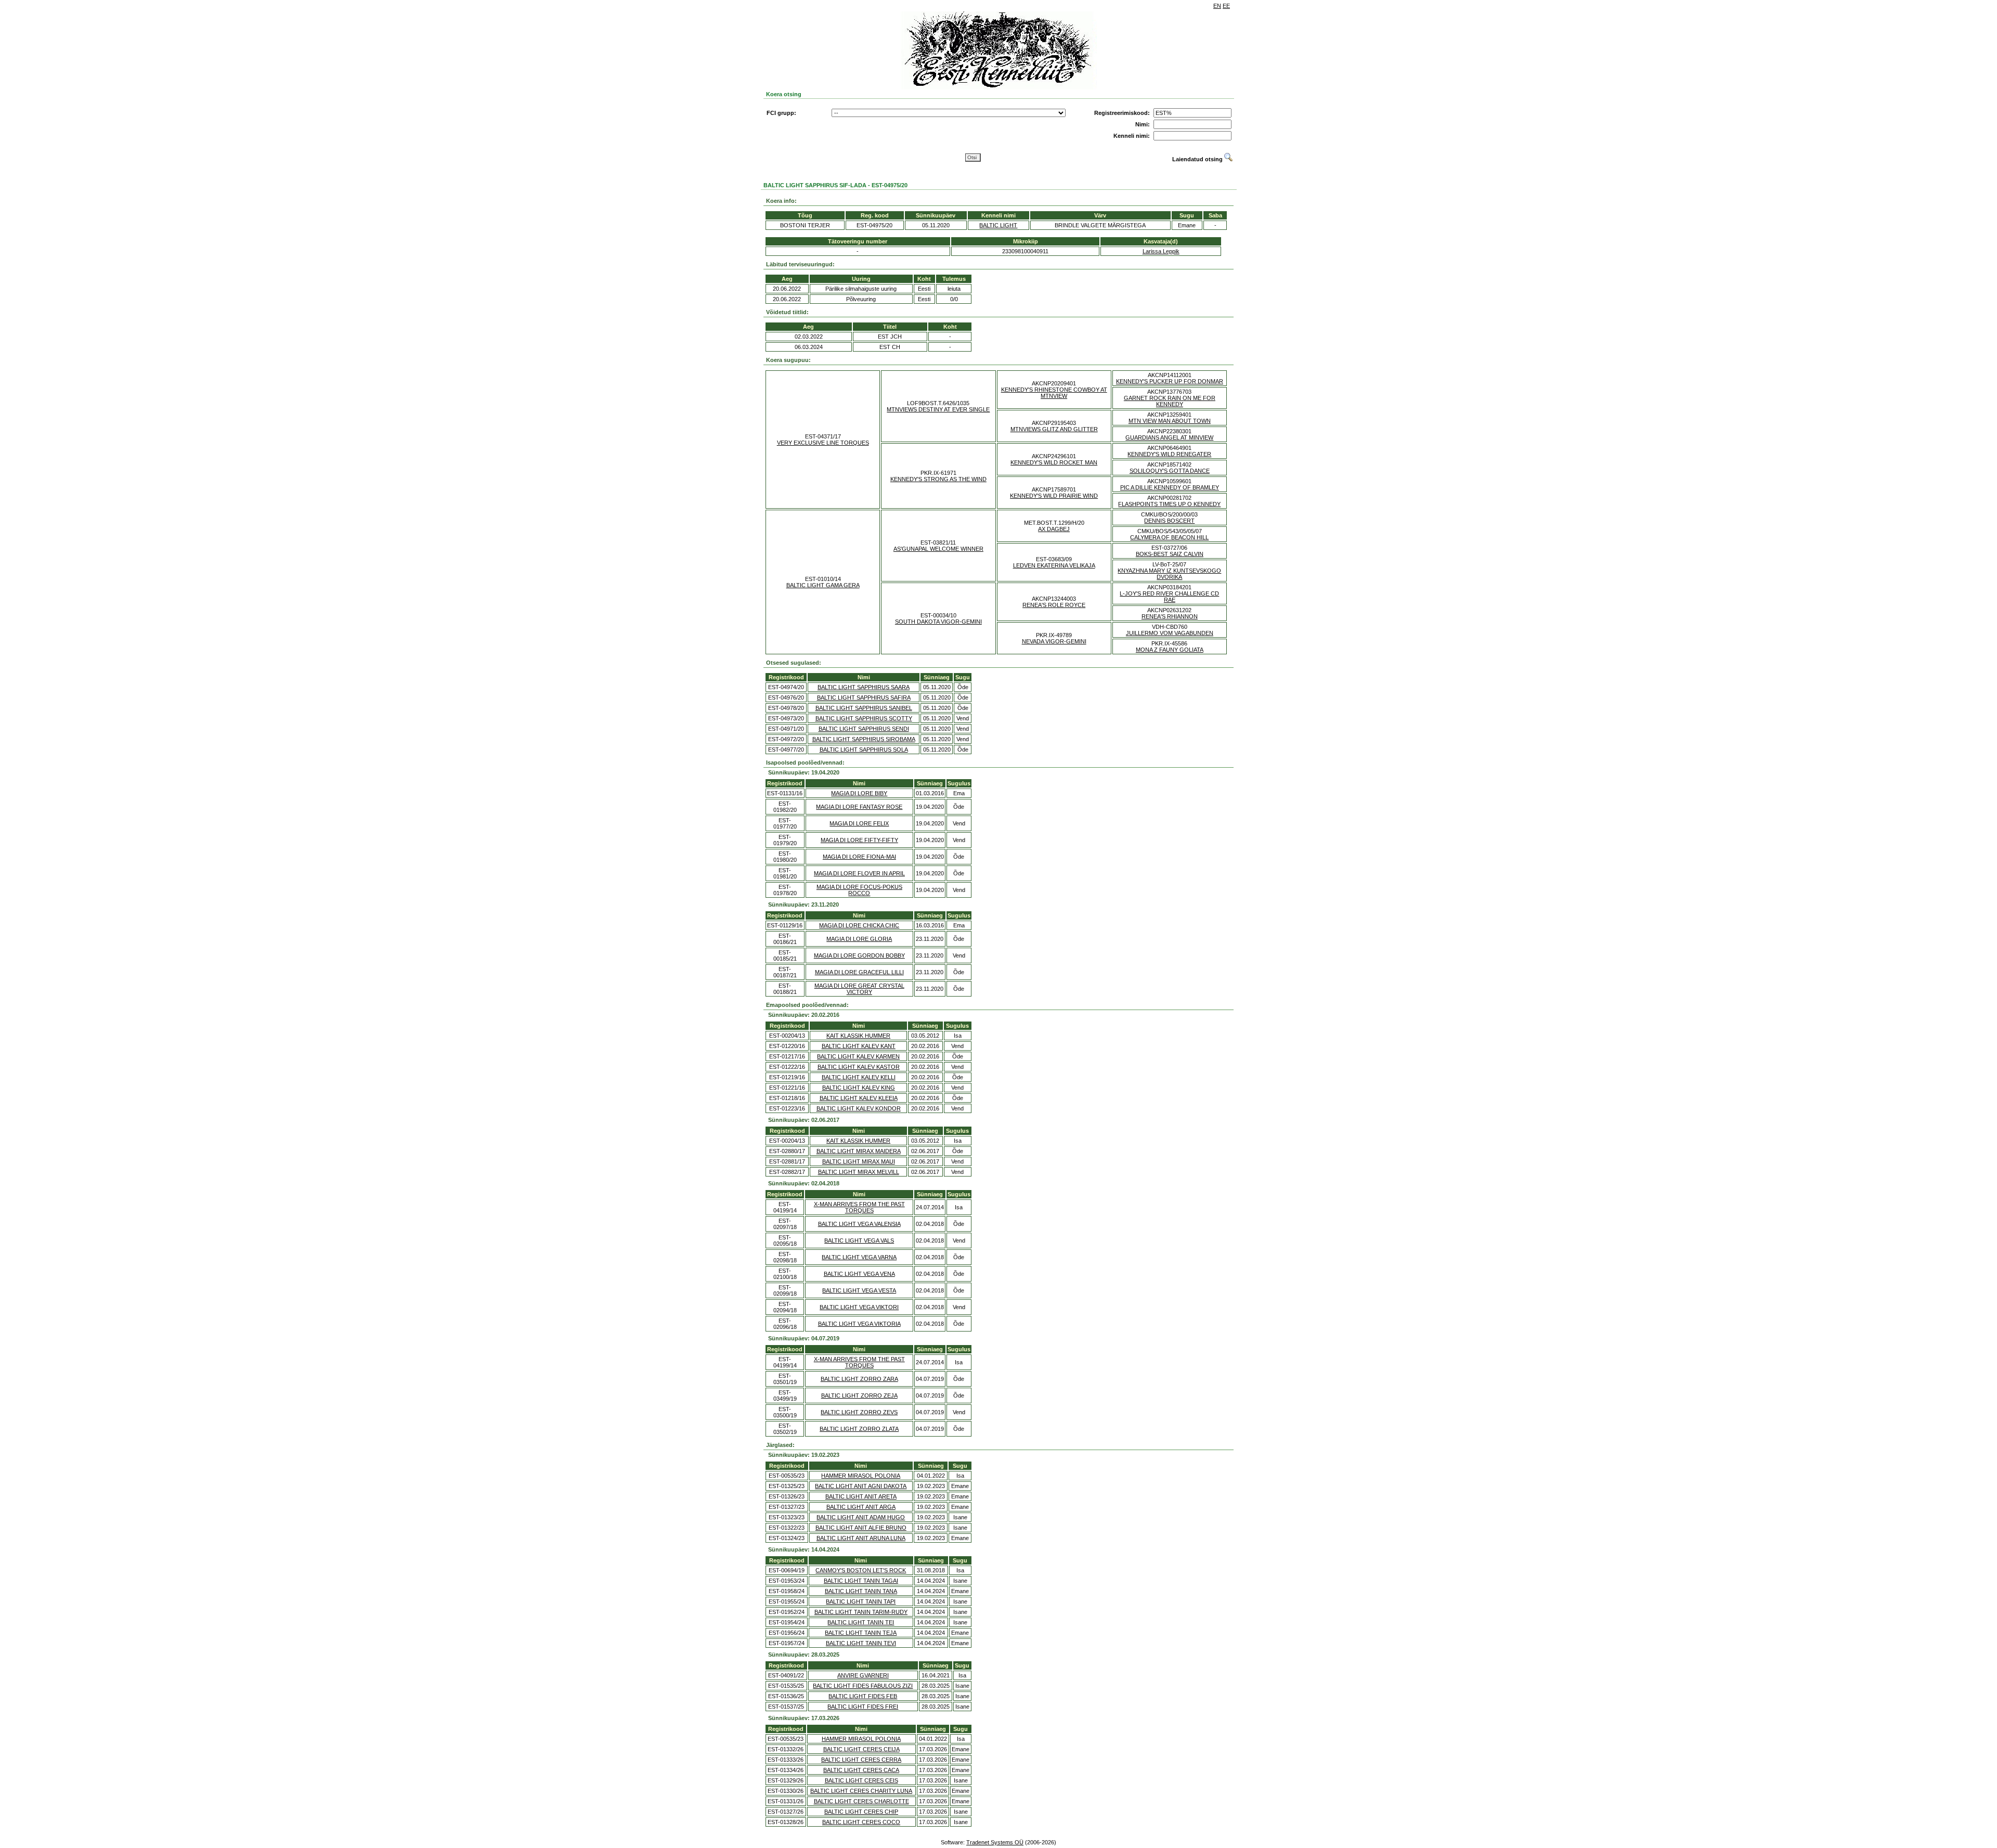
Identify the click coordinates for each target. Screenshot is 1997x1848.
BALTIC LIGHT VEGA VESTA (859, 1290)
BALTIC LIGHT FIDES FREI (863, 1707)
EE (1226, 6)
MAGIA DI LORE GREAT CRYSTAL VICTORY (859, 989)
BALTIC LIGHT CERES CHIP (861, 1812)
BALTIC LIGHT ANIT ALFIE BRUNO (861, 1528)
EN (1217, 6)
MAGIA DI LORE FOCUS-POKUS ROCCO (859, 890)
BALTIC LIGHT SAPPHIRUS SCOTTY (864, 718)
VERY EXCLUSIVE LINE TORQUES (823, 443)
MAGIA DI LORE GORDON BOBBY (859, 955)
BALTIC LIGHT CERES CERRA (861, 1760)
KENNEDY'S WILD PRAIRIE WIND (1054, 496)
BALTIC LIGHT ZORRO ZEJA (859, 1395)
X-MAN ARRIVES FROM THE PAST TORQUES (859, 1207)
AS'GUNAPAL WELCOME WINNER (938, 549)
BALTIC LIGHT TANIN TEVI (861, 1643)
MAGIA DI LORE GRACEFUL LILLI (859, 972)
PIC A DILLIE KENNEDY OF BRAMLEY (1170, 487)
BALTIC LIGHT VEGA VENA (859, 1274)
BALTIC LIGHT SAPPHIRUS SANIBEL (864, 708)
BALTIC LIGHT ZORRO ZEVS (859, 1412)
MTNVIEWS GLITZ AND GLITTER (1054, 429)
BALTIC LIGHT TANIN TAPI (861, 1601)
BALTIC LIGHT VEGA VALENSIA (859, 1224)
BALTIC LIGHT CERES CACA (861, 1770)
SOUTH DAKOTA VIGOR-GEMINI (938, 622)
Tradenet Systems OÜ (995, 1842)
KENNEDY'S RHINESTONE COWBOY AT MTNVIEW (1054, 393)
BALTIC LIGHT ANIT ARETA (861, 1496)
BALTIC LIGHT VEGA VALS (859, 1240)
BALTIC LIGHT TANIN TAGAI (861, 1581)
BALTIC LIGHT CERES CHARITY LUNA (861, 1791)
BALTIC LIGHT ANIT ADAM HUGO (861, 1517)
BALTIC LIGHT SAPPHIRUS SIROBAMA (864, 739)
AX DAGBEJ (1054, 529)
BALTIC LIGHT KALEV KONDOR (859, 1108)
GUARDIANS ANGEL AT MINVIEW (1169, 437)
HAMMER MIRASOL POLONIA (861, 1476)
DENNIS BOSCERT (1169, 521)
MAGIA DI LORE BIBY (859, 793)
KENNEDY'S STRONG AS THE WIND (938, 479)
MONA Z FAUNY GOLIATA (1170, 650)
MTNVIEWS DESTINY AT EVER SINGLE (938, 409)
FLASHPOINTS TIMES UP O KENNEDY (1169, 504)
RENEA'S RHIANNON (1170, 616)
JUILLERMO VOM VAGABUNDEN (1170, 633)
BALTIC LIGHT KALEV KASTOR (859, 1067)
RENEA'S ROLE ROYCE (1054, 605)
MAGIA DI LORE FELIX (859, 823)
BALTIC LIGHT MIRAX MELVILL (859, 1172)
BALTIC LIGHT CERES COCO (861, 1822)
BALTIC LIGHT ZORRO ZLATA (859, 1429)
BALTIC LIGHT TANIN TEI (861, 1622)
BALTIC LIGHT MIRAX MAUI (859, 1161)
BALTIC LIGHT (998, 225)
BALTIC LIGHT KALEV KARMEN (858, 1056)
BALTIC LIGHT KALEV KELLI (859, 1077)
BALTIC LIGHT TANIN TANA (861, 1591)
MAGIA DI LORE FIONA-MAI (859, 857)
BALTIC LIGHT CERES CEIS (861, 1780)
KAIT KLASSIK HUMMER (858, 1036)
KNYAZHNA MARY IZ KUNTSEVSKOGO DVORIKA (1169, 574)
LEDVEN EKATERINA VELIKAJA (1054, 565)
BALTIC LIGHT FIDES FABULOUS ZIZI (863, 1686)
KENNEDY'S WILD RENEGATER (1169, 454)
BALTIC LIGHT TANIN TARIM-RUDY (861, 1612)
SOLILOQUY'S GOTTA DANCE (1170, 471)
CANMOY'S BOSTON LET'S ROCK (861, 1570)
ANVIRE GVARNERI (863, 1675)
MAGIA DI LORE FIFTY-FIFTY (859, 840)
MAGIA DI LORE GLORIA (859, 939)
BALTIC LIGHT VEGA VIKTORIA (859, 1324)
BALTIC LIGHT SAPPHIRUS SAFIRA (864, 697)
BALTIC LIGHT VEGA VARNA (859, 1257)
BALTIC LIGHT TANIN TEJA (861, 1633)
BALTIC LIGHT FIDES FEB (863, 1696)
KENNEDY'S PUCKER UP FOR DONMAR (1170, 381)
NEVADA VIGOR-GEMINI (1054, 641)
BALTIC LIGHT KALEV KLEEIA (859, 1098)
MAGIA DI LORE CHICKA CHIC (859, 925)
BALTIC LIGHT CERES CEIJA (861, 1749)
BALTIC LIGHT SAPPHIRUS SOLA (864, 749)
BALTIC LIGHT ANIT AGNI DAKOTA (861, 1486)
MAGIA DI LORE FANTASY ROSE (859, 807)
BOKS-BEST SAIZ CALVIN (1170, 554)
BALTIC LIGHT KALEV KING (859, 1088)
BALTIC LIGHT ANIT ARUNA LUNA (861, 1538)
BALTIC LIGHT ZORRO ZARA (859, 1379)
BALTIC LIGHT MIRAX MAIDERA (859, 1151)
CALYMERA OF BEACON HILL (1169, 537)
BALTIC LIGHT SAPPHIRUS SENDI (864, 729)
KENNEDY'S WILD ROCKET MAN (1054, 462)
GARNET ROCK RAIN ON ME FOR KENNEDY (1170, 401)
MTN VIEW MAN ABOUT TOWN (1170, 421)
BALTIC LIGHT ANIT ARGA (861, 1507)
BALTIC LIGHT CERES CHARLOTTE (861, 1801)
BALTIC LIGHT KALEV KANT (859, 1046)
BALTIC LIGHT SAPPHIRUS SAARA (864, 687)
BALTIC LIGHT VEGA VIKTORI (859, 1307)
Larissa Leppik (1161, 251)
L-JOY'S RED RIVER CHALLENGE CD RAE (1169, 597)
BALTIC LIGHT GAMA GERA (823, 585)
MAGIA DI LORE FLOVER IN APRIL (859, 873)
